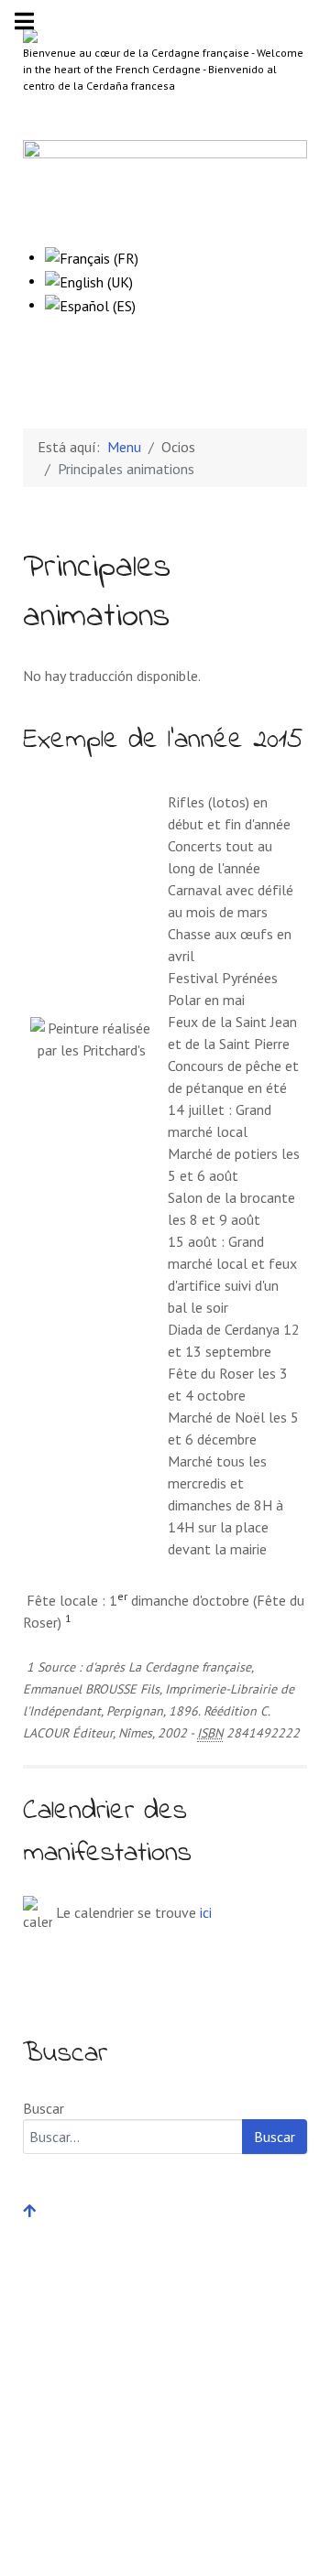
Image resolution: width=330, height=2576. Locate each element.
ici (206, 1912)
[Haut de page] (29, 2211)
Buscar (44, 2108)
